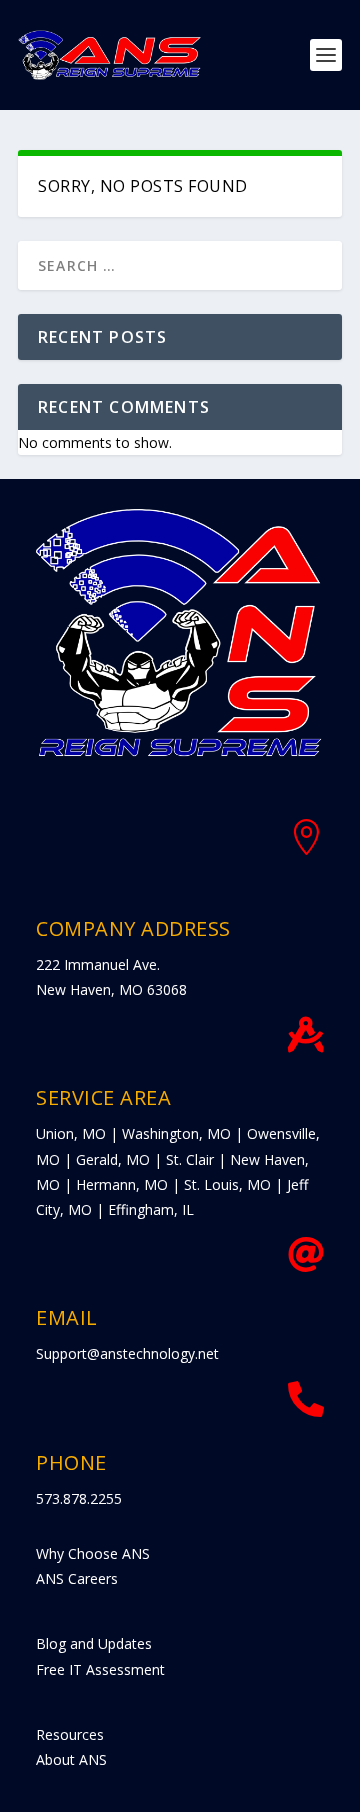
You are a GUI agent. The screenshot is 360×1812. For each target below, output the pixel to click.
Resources (70, 1734)
